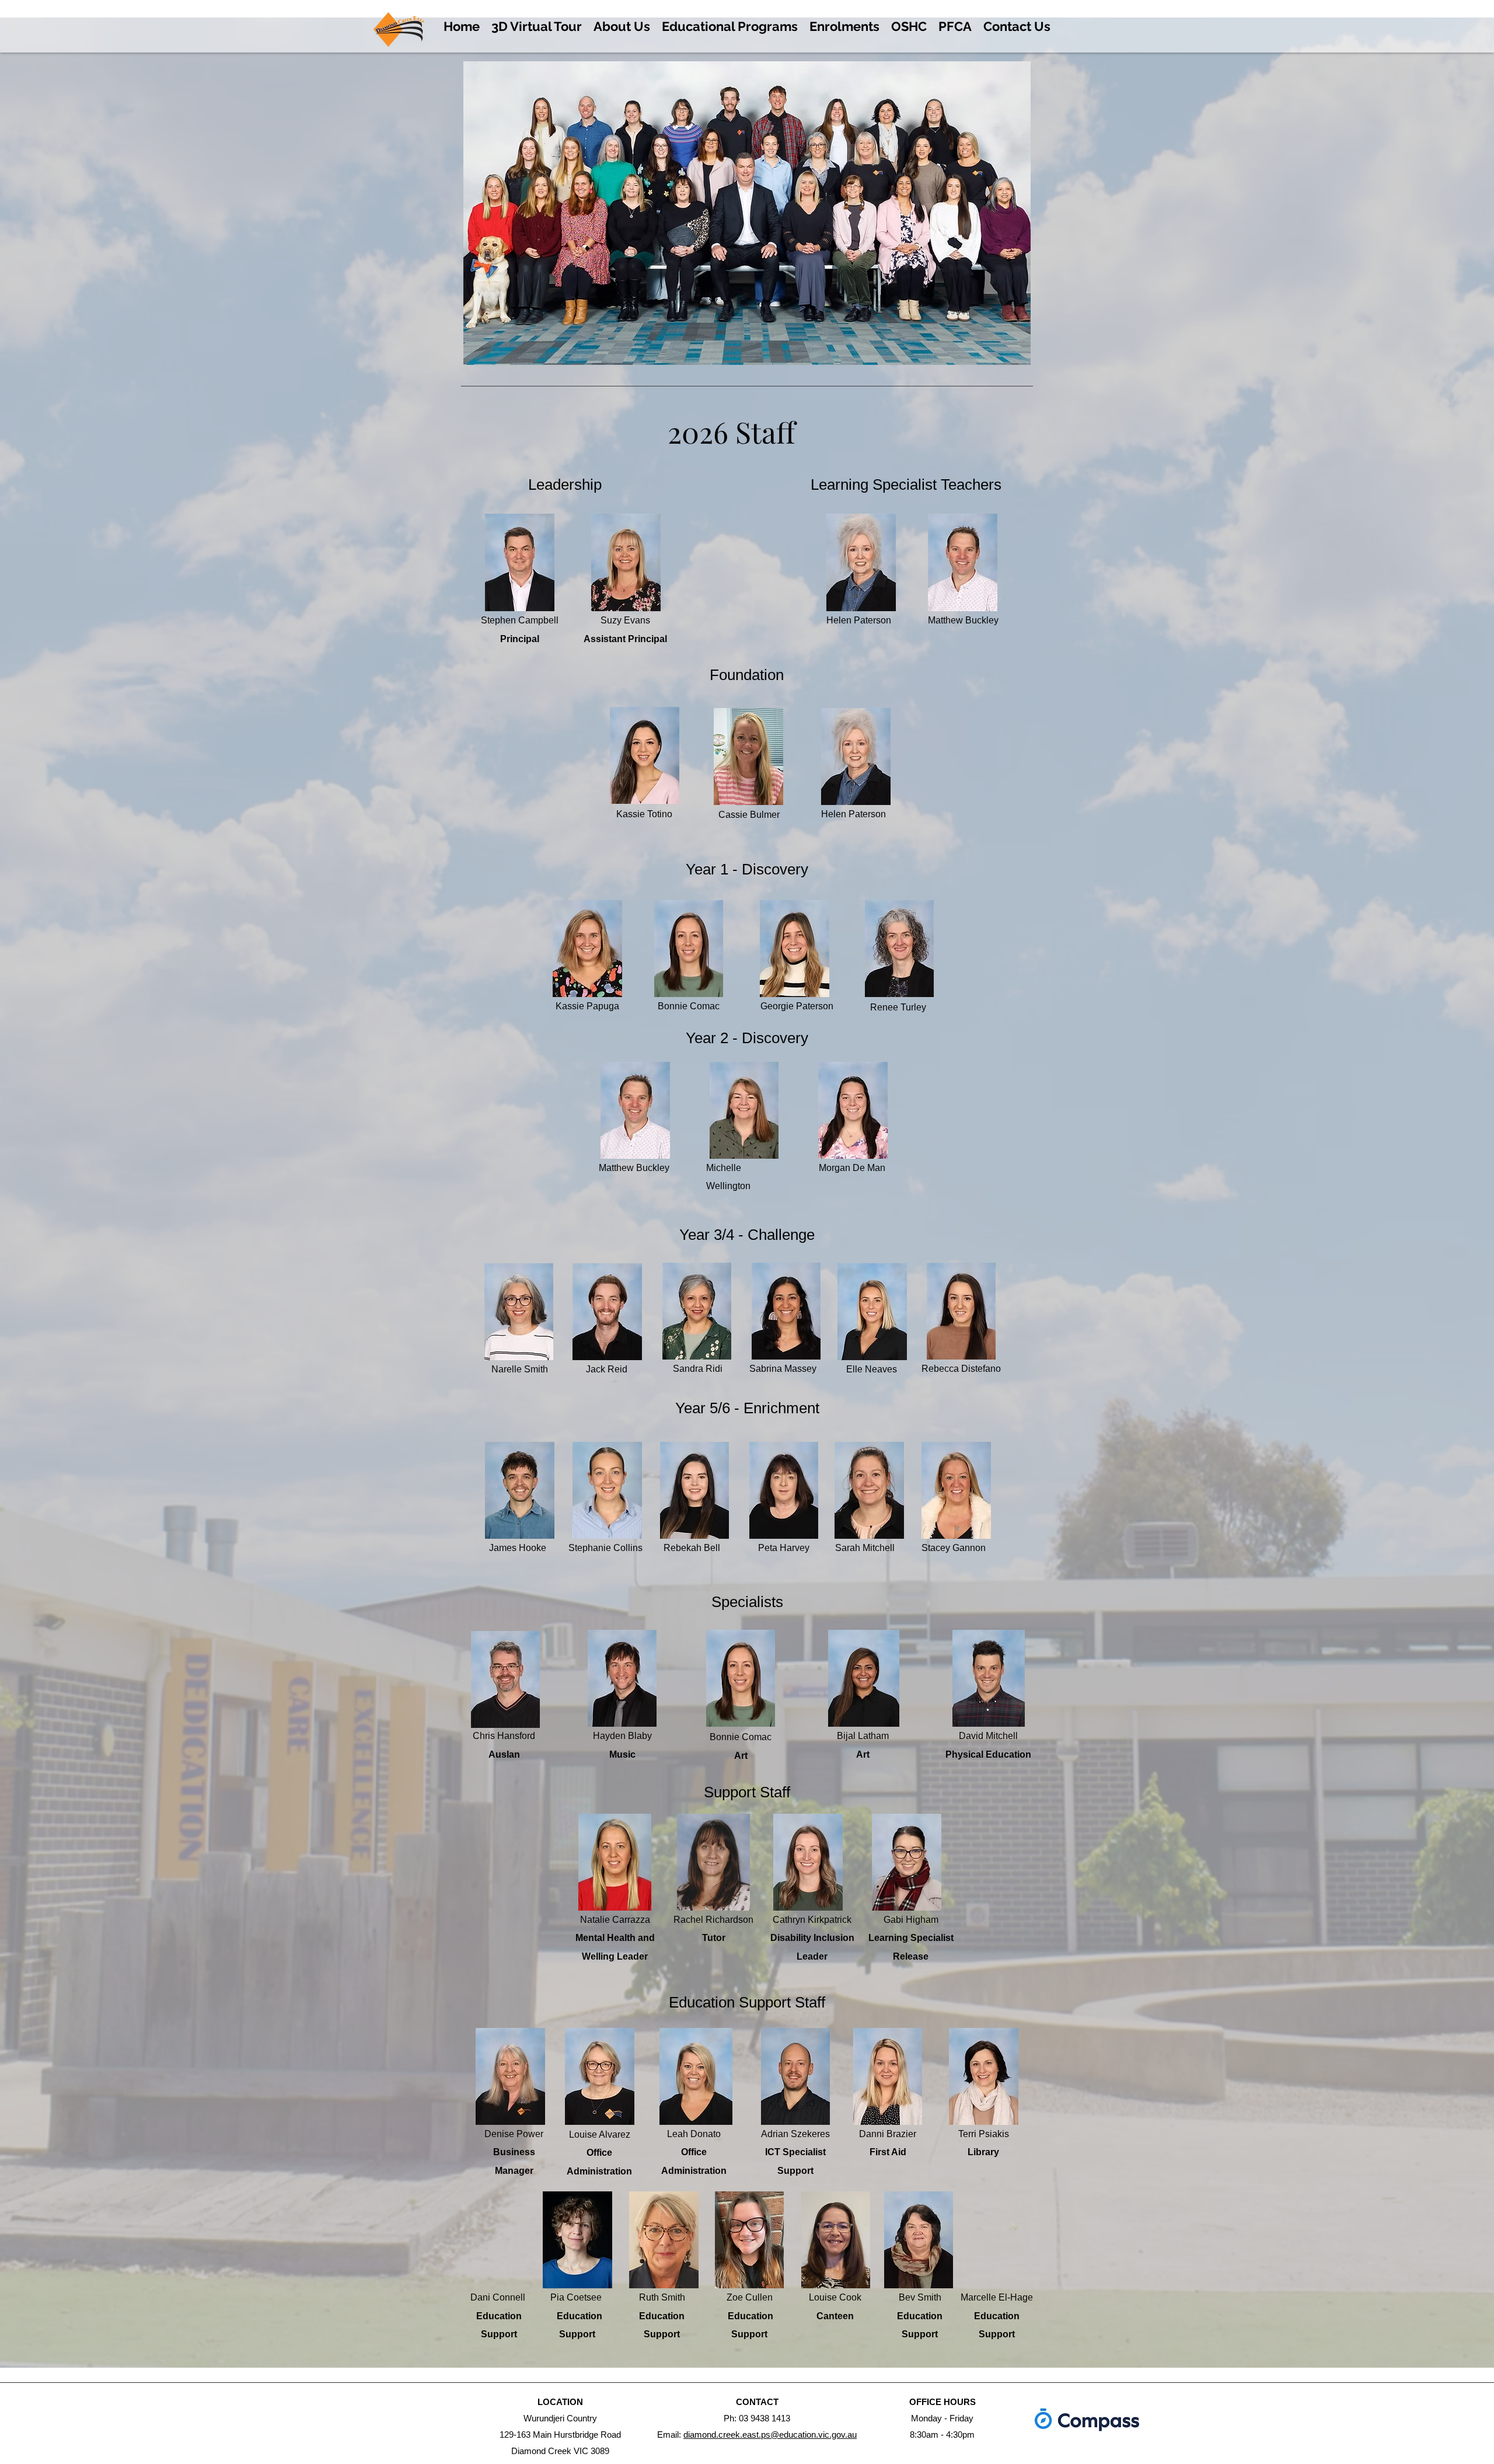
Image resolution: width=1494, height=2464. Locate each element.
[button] (622, 26)
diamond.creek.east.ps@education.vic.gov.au (770, 2435)
